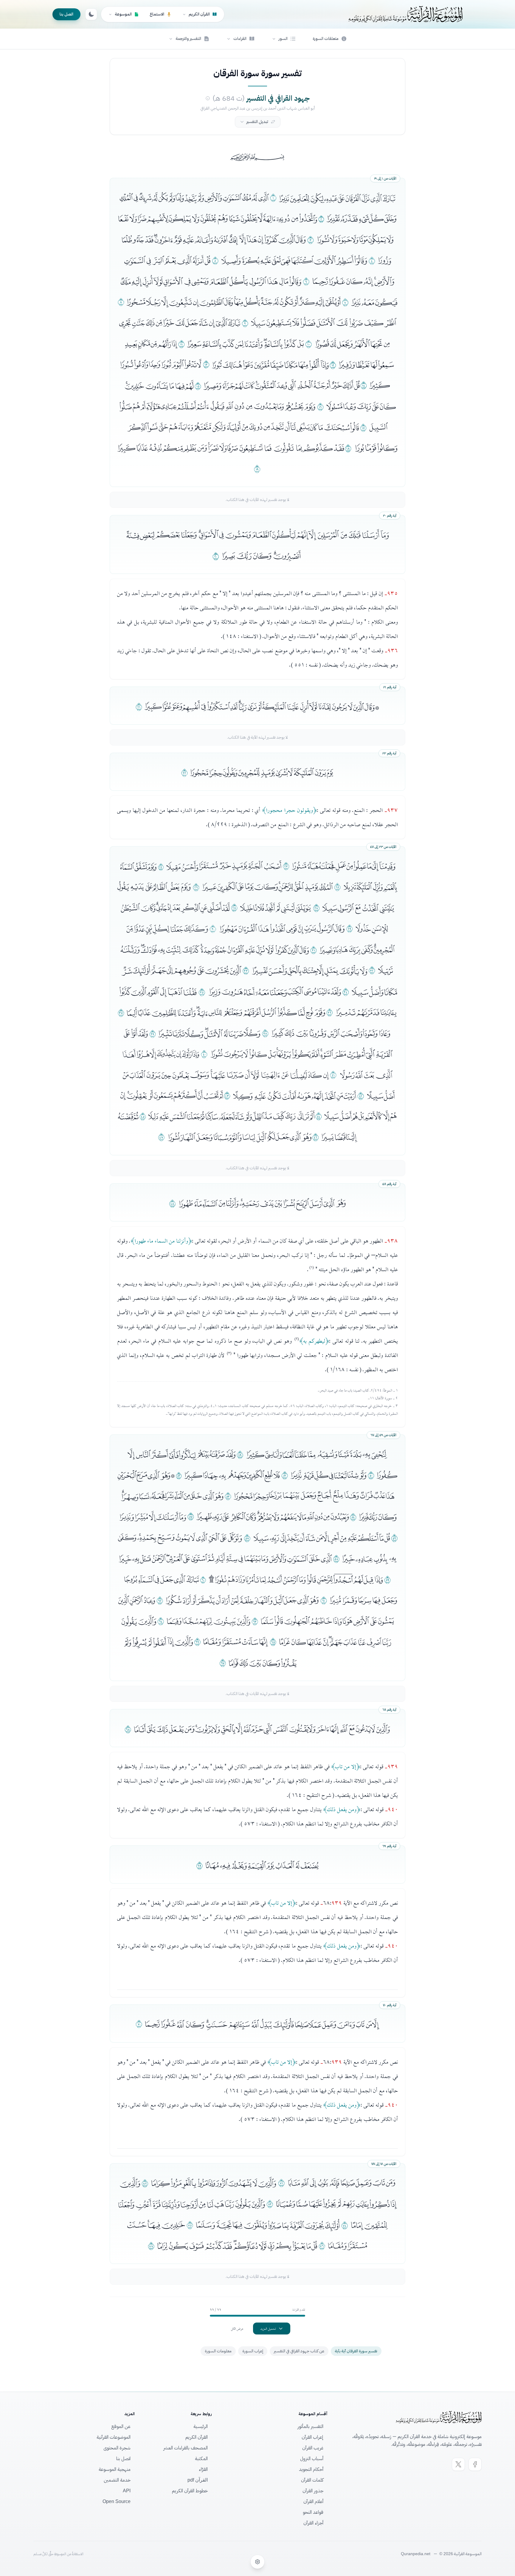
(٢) (297, 1339)
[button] (284, 39)
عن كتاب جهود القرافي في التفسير (299, 2351)
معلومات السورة (218, 2351)
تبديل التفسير (257, 122)
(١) (311, 1267)
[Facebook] (475, 2464)
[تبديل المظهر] (91, 14)
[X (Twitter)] (458, 2464)
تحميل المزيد (268, 2328)
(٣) (229, 1353)
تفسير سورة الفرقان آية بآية (356, 2351)
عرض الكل (237, 2328)
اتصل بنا (66, 14)
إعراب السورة (253, 2351)
